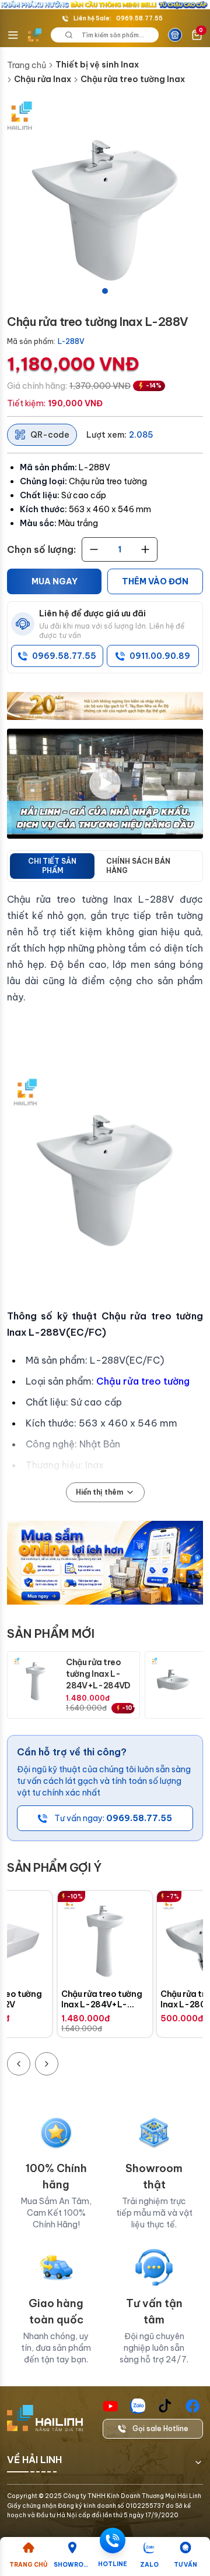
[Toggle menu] (13, 35)
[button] (105, 200)
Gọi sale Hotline (160, 2428)
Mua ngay (55, 581)
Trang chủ (27, 65)
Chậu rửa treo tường (143, 1381)
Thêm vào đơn (155, 581)
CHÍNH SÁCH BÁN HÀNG (138, 866)
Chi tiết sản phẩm (52, 866)
